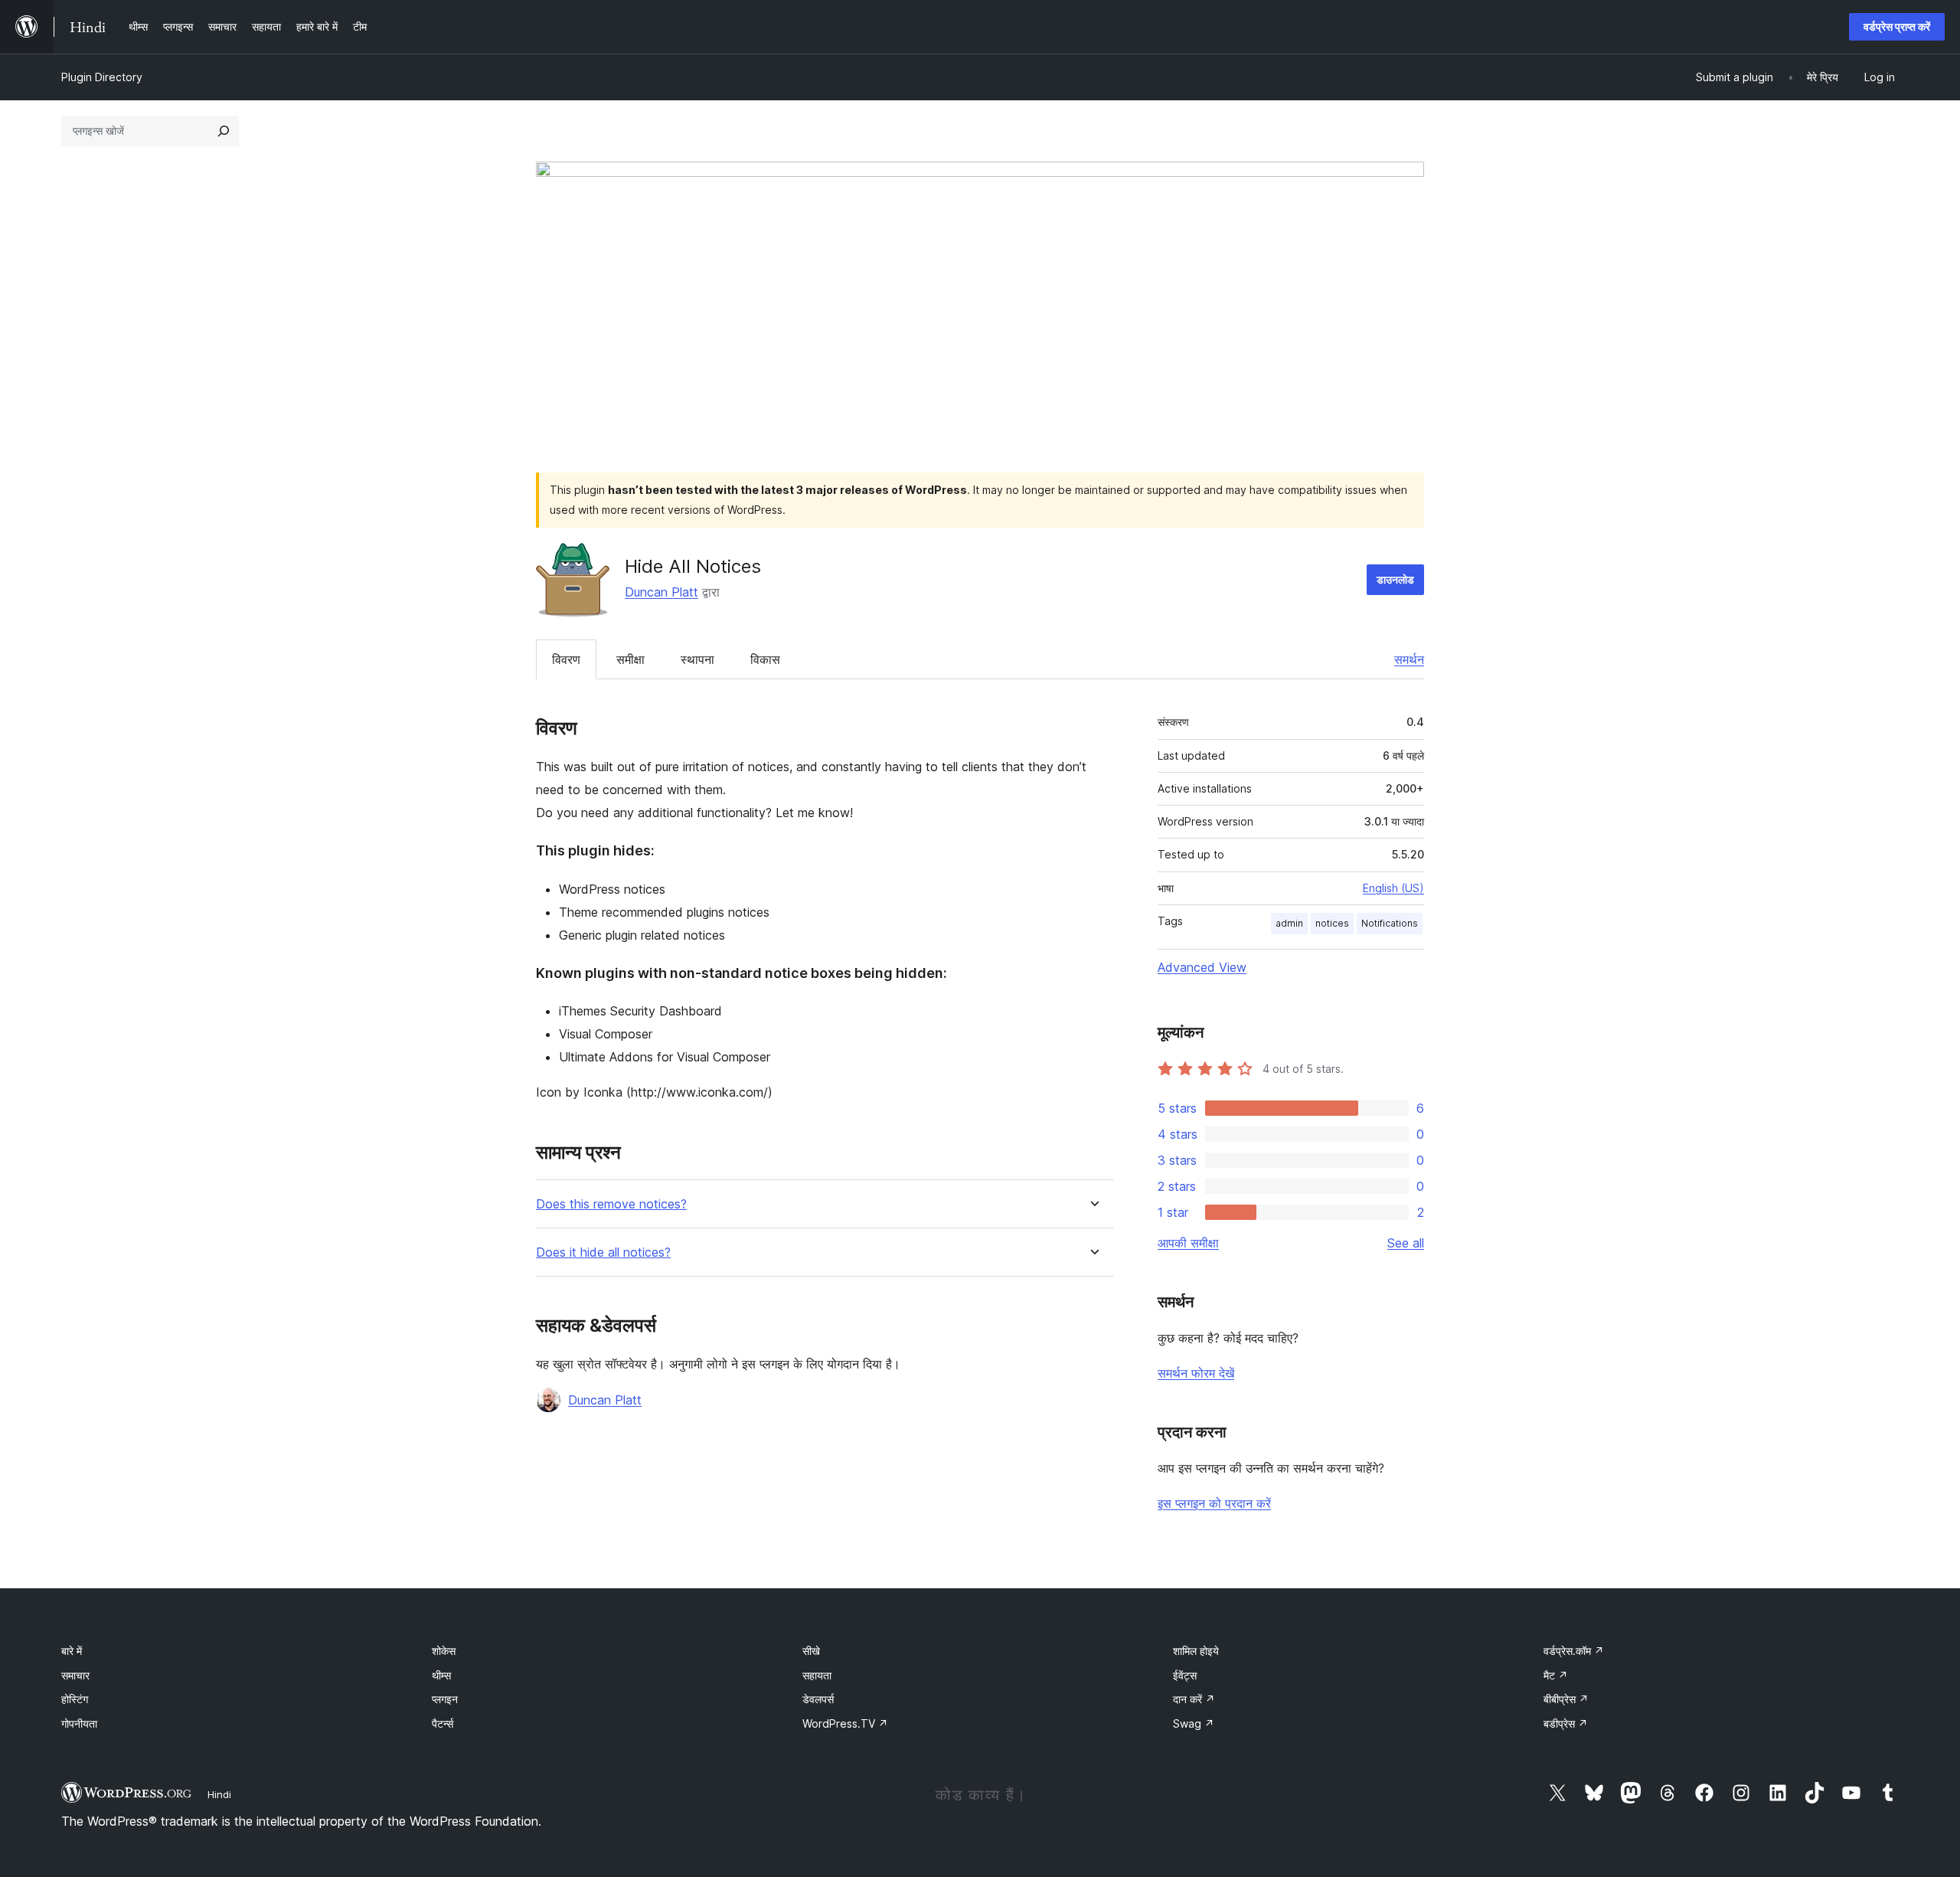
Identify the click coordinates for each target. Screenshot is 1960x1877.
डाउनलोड (1395, 579)
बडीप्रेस (1566, 1723)
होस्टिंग (75, 1699)
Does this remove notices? (611, 1204)
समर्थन (1409, 659)
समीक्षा (630, 659)
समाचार (75, 1675)
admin (1289, 923)
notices (1332, 923)
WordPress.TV (845, 1723)
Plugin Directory (102, 77)
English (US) (1393, 888)
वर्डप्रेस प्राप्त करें (1897, 26)
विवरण (566, 659)
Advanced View (1202, 967)
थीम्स (441, 1675)
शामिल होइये (1196, 1651)
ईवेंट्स (1185, 1675)
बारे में (72, 1651)
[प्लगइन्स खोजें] (224, 131)
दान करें (1194, 1699)
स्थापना (697, 659)
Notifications (1390, 923)
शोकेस (444, 1651)
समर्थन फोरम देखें (1196, 1373)
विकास (765, 659)
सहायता (817, 1675)
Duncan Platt (661, 592)
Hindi (219, 1794)
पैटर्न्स (443, 1723)
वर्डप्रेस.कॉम (1574, 1651)
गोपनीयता (79, 1723)
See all (1406, 1243)
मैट (1556, 1675)
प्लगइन (445, 1699)
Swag (1194, 1723)
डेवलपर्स (818, 1699)
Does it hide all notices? (603, 1252)
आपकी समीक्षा (1188, 1243)
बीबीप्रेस (1566, 1699)
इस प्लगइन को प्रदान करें (1214, 1503)
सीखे (811, 1651)
